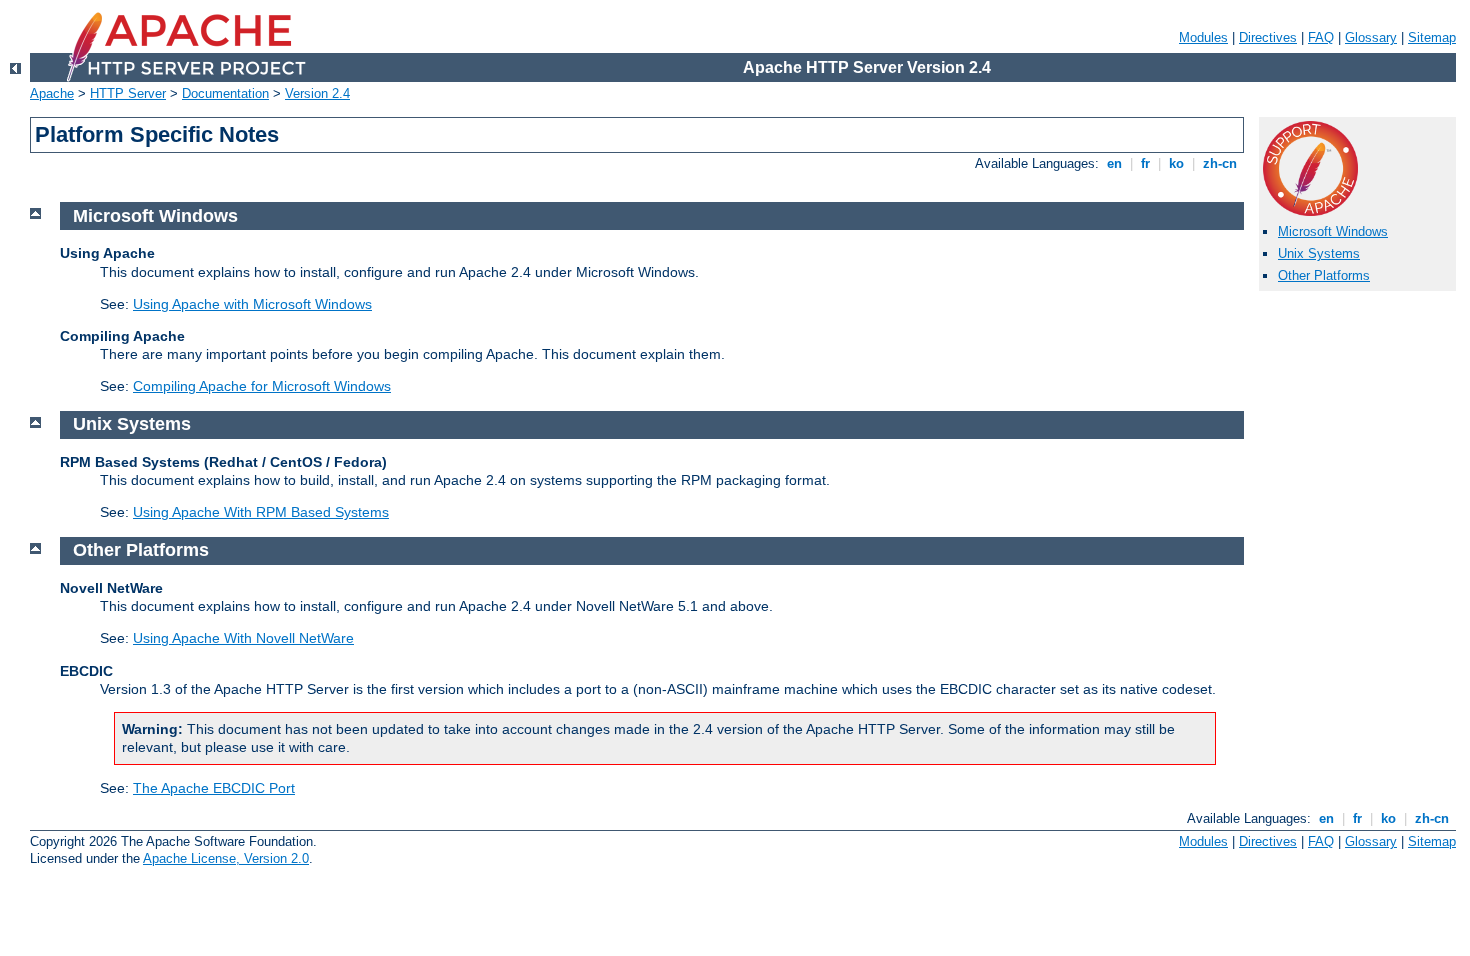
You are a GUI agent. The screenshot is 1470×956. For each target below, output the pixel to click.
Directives (1268, 37)
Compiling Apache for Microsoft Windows (262, 386)
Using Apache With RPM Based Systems (261, 512)
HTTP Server (128, 93)
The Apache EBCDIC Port (214, 788)
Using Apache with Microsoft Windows (252, 304)
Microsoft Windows (1333, 231)
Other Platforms (1324, 275)
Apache (52, 93)
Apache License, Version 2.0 (226, 858)
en (1114, 163)
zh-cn (1220, 163)
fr (1145, 163)
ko (1176, 163)
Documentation (225, 93)
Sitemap (1432, 37)
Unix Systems (1319, 253)
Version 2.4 (317, 93)
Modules (1203, 37)
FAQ (1321, 37)
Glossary (1371, 37)
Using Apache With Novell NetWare (243, 638)
